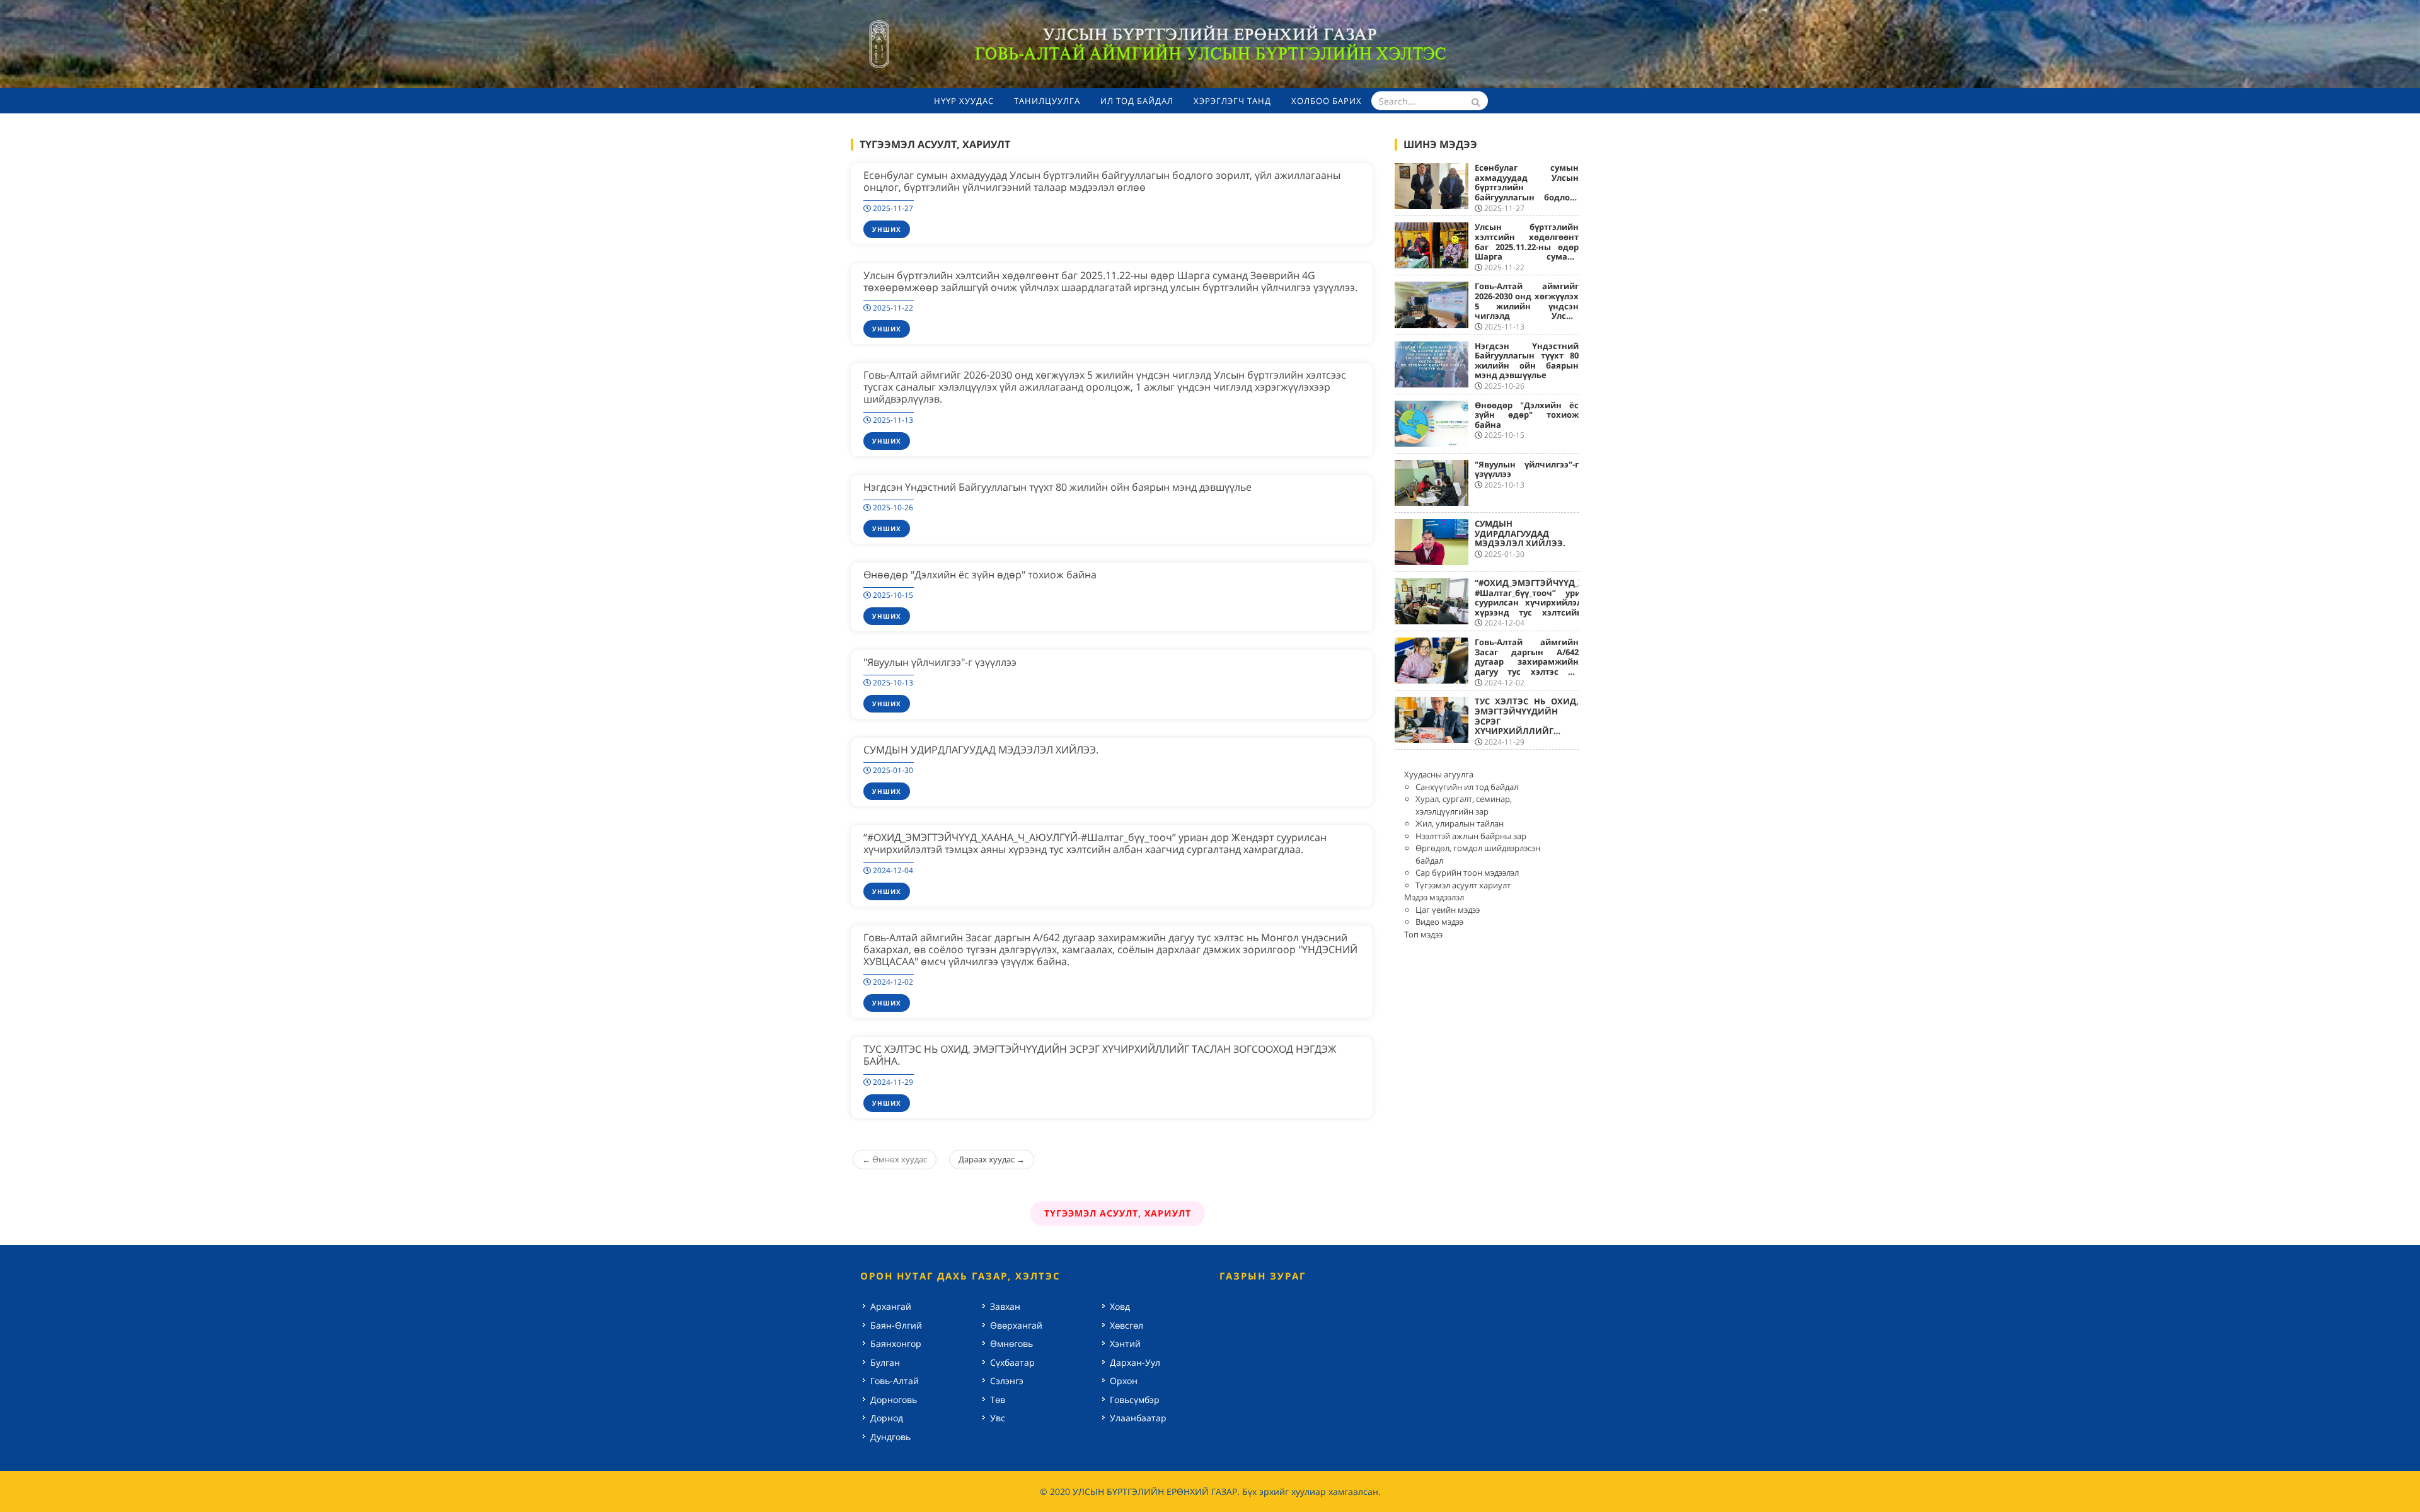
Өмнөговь (1011, 1343)
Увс (998, 1418)
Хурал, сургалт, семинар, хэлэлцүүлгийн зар (1464, 805)
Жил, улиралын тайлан (1460, 823)
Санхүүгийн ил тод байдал (1467, 787)
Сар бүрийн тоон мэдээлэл (1467, 873)
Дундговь (890, 1437)
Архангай (891, 1306)
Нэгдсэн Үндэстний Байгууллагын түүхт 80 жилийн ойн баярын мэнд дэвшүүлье (1057, 487)
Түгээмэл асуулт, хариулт (1118, 1213)
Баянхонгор (896, 1343)
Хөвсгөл (1126, 1325)
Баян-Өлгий (896, 1325)
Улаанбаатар (1138, 1418)
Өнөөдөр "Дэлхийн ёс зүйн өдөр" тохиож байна (980, 575)
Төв (998, 1400)
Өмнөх (895, 1159)
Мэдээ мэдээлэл (1434, 897)
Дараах (992, 1159)
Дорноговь (894, 1400)
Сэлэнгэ (1007, 1381)
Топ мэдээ (1423, 934)
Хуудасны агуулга (1439, 774)
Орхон (1124, 1381)
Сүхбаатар (1012, 1362)
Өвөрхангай (1016, 1325)
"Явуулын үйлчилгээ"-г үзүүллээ (940, 662)
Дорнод (887, 1418)
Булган (885, 1362)
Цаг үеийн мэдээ (1448, 910)
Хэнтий (1125, 1343)
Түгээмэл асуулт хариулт (1463, 885)
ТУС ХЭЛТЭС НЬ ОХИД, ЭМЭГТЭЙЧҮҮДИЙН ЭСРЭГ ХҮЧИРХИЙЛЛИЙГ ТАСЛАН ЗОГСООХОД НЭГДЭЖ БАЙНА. (1100, 1055)
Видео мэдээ (1439, 922)
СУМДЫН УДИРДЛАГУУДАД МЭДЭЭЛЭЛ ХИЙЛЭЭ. (981, 750)
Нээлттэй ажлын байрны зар (1471, 836)
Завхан (1005, 1306)
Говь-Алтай (895, 1381)
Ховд (1120, 1306)
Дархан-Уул (1135, 1362)
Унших (887, 229)
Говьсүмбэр (1135, 1400)
